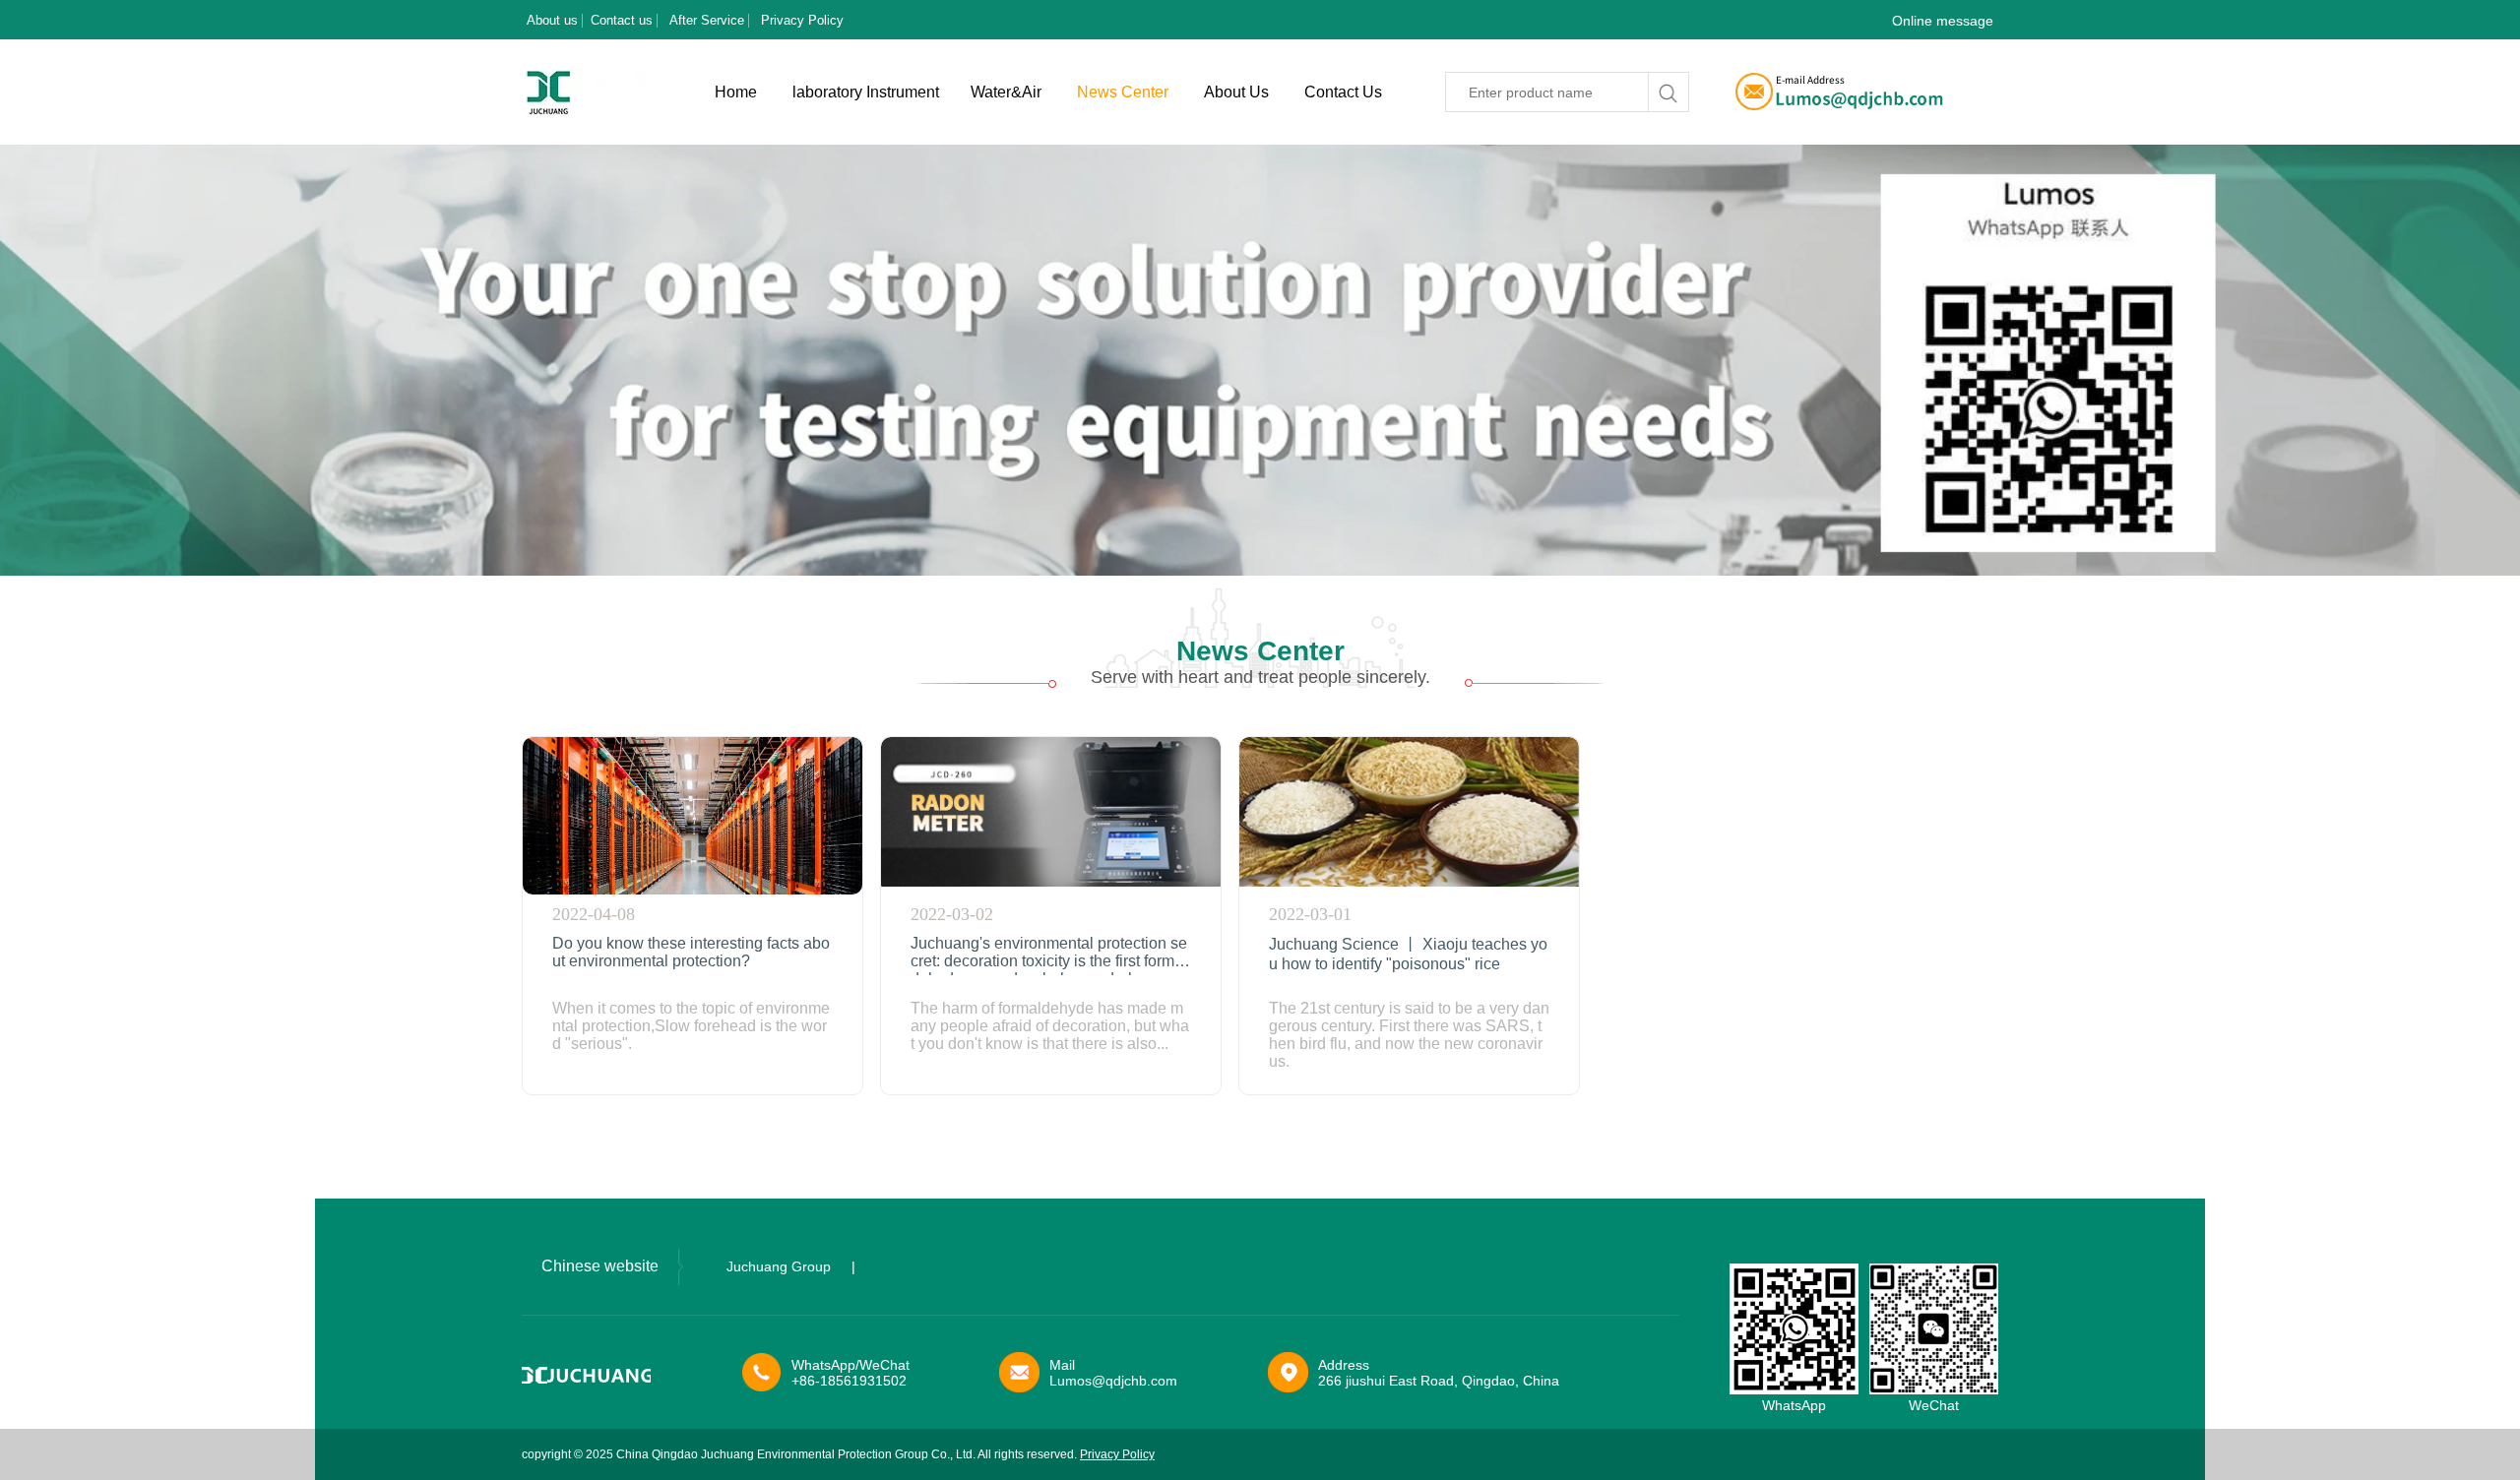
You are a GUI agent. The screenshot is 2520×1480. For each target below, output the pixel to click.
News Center (1123, 92)
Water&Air (1006, 92)
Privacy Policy (802, 20)
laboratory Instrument (866, 92)
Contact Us (1343, 92)
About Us (1236, 92)
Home (736, 92)
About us (552, 20)
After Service (707, 20)
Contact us (622, 20)
